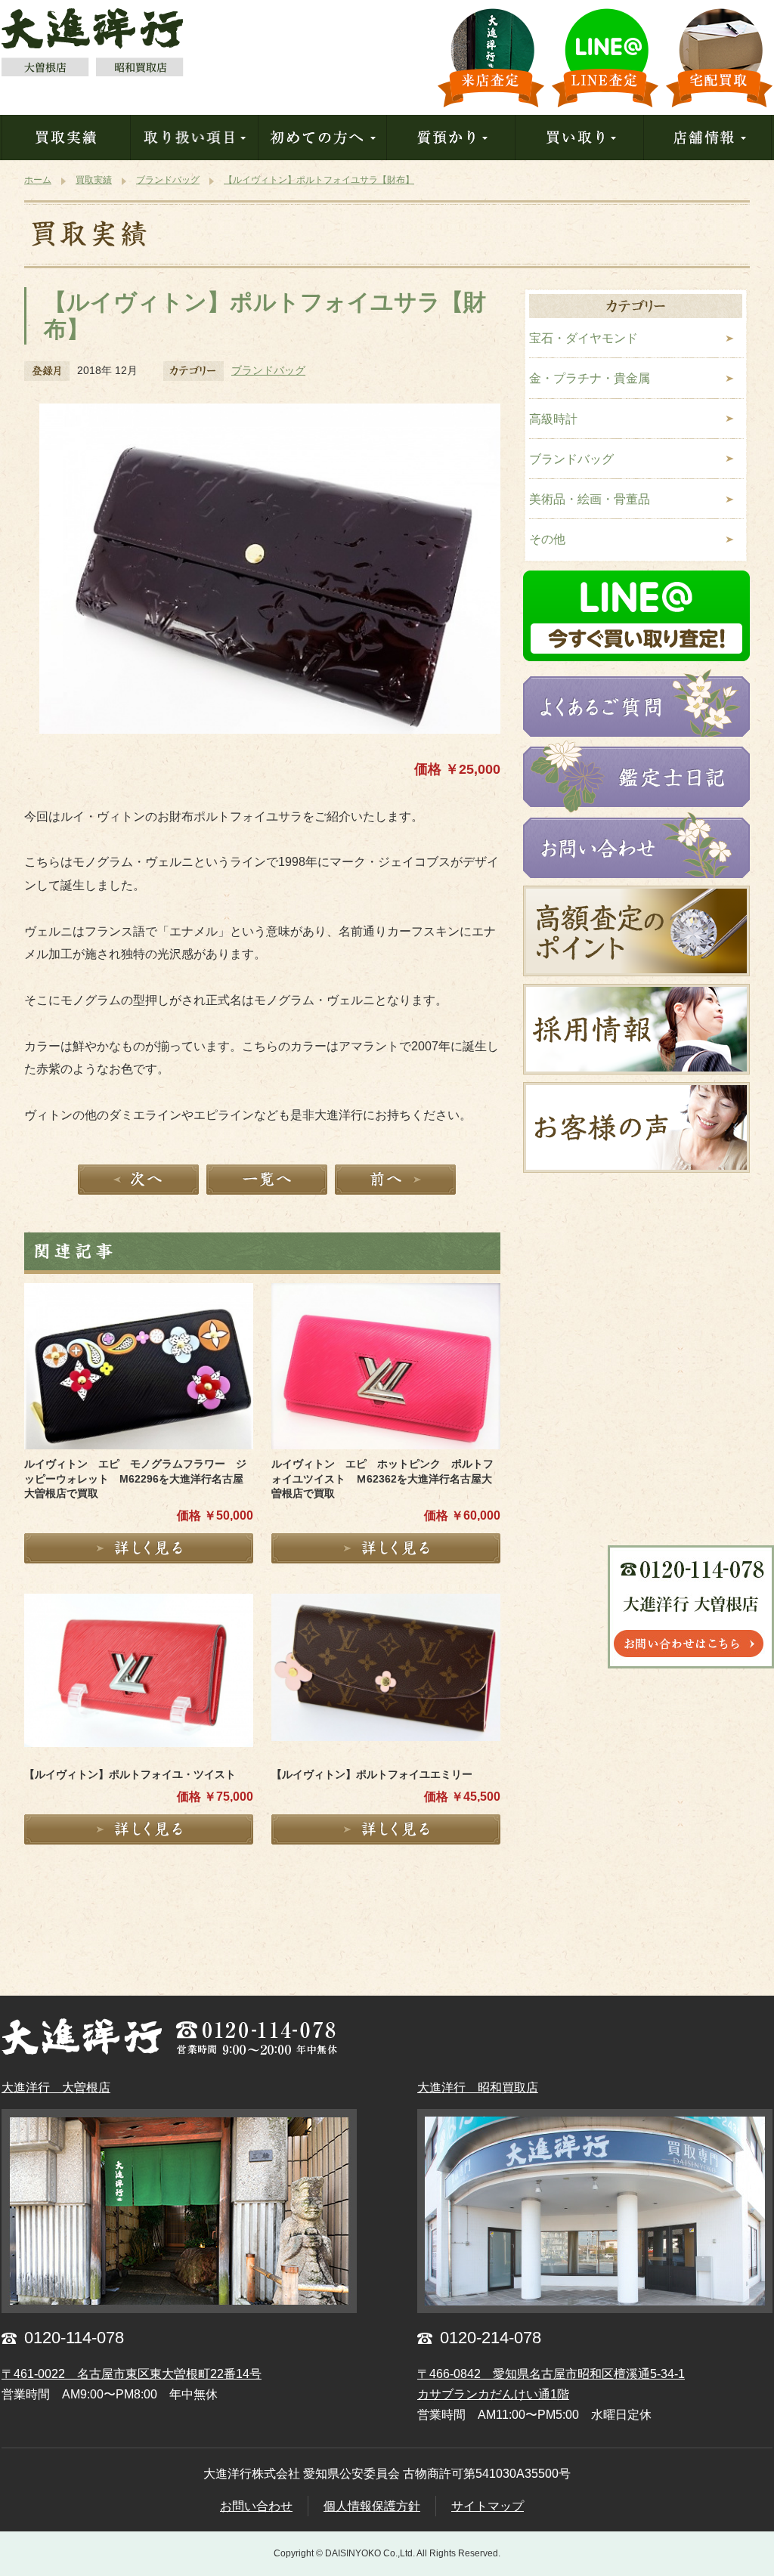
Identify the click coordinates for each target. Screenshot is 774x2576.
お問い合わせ (256, 2506)
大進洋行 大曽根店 (56, 2087)
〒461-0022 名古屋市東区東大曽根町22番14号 (132, 2374)
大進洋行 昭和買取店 (478, 2087)
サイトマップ (488, 2506)
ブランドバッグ (268, 370)
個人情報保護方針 (372, 2506)
